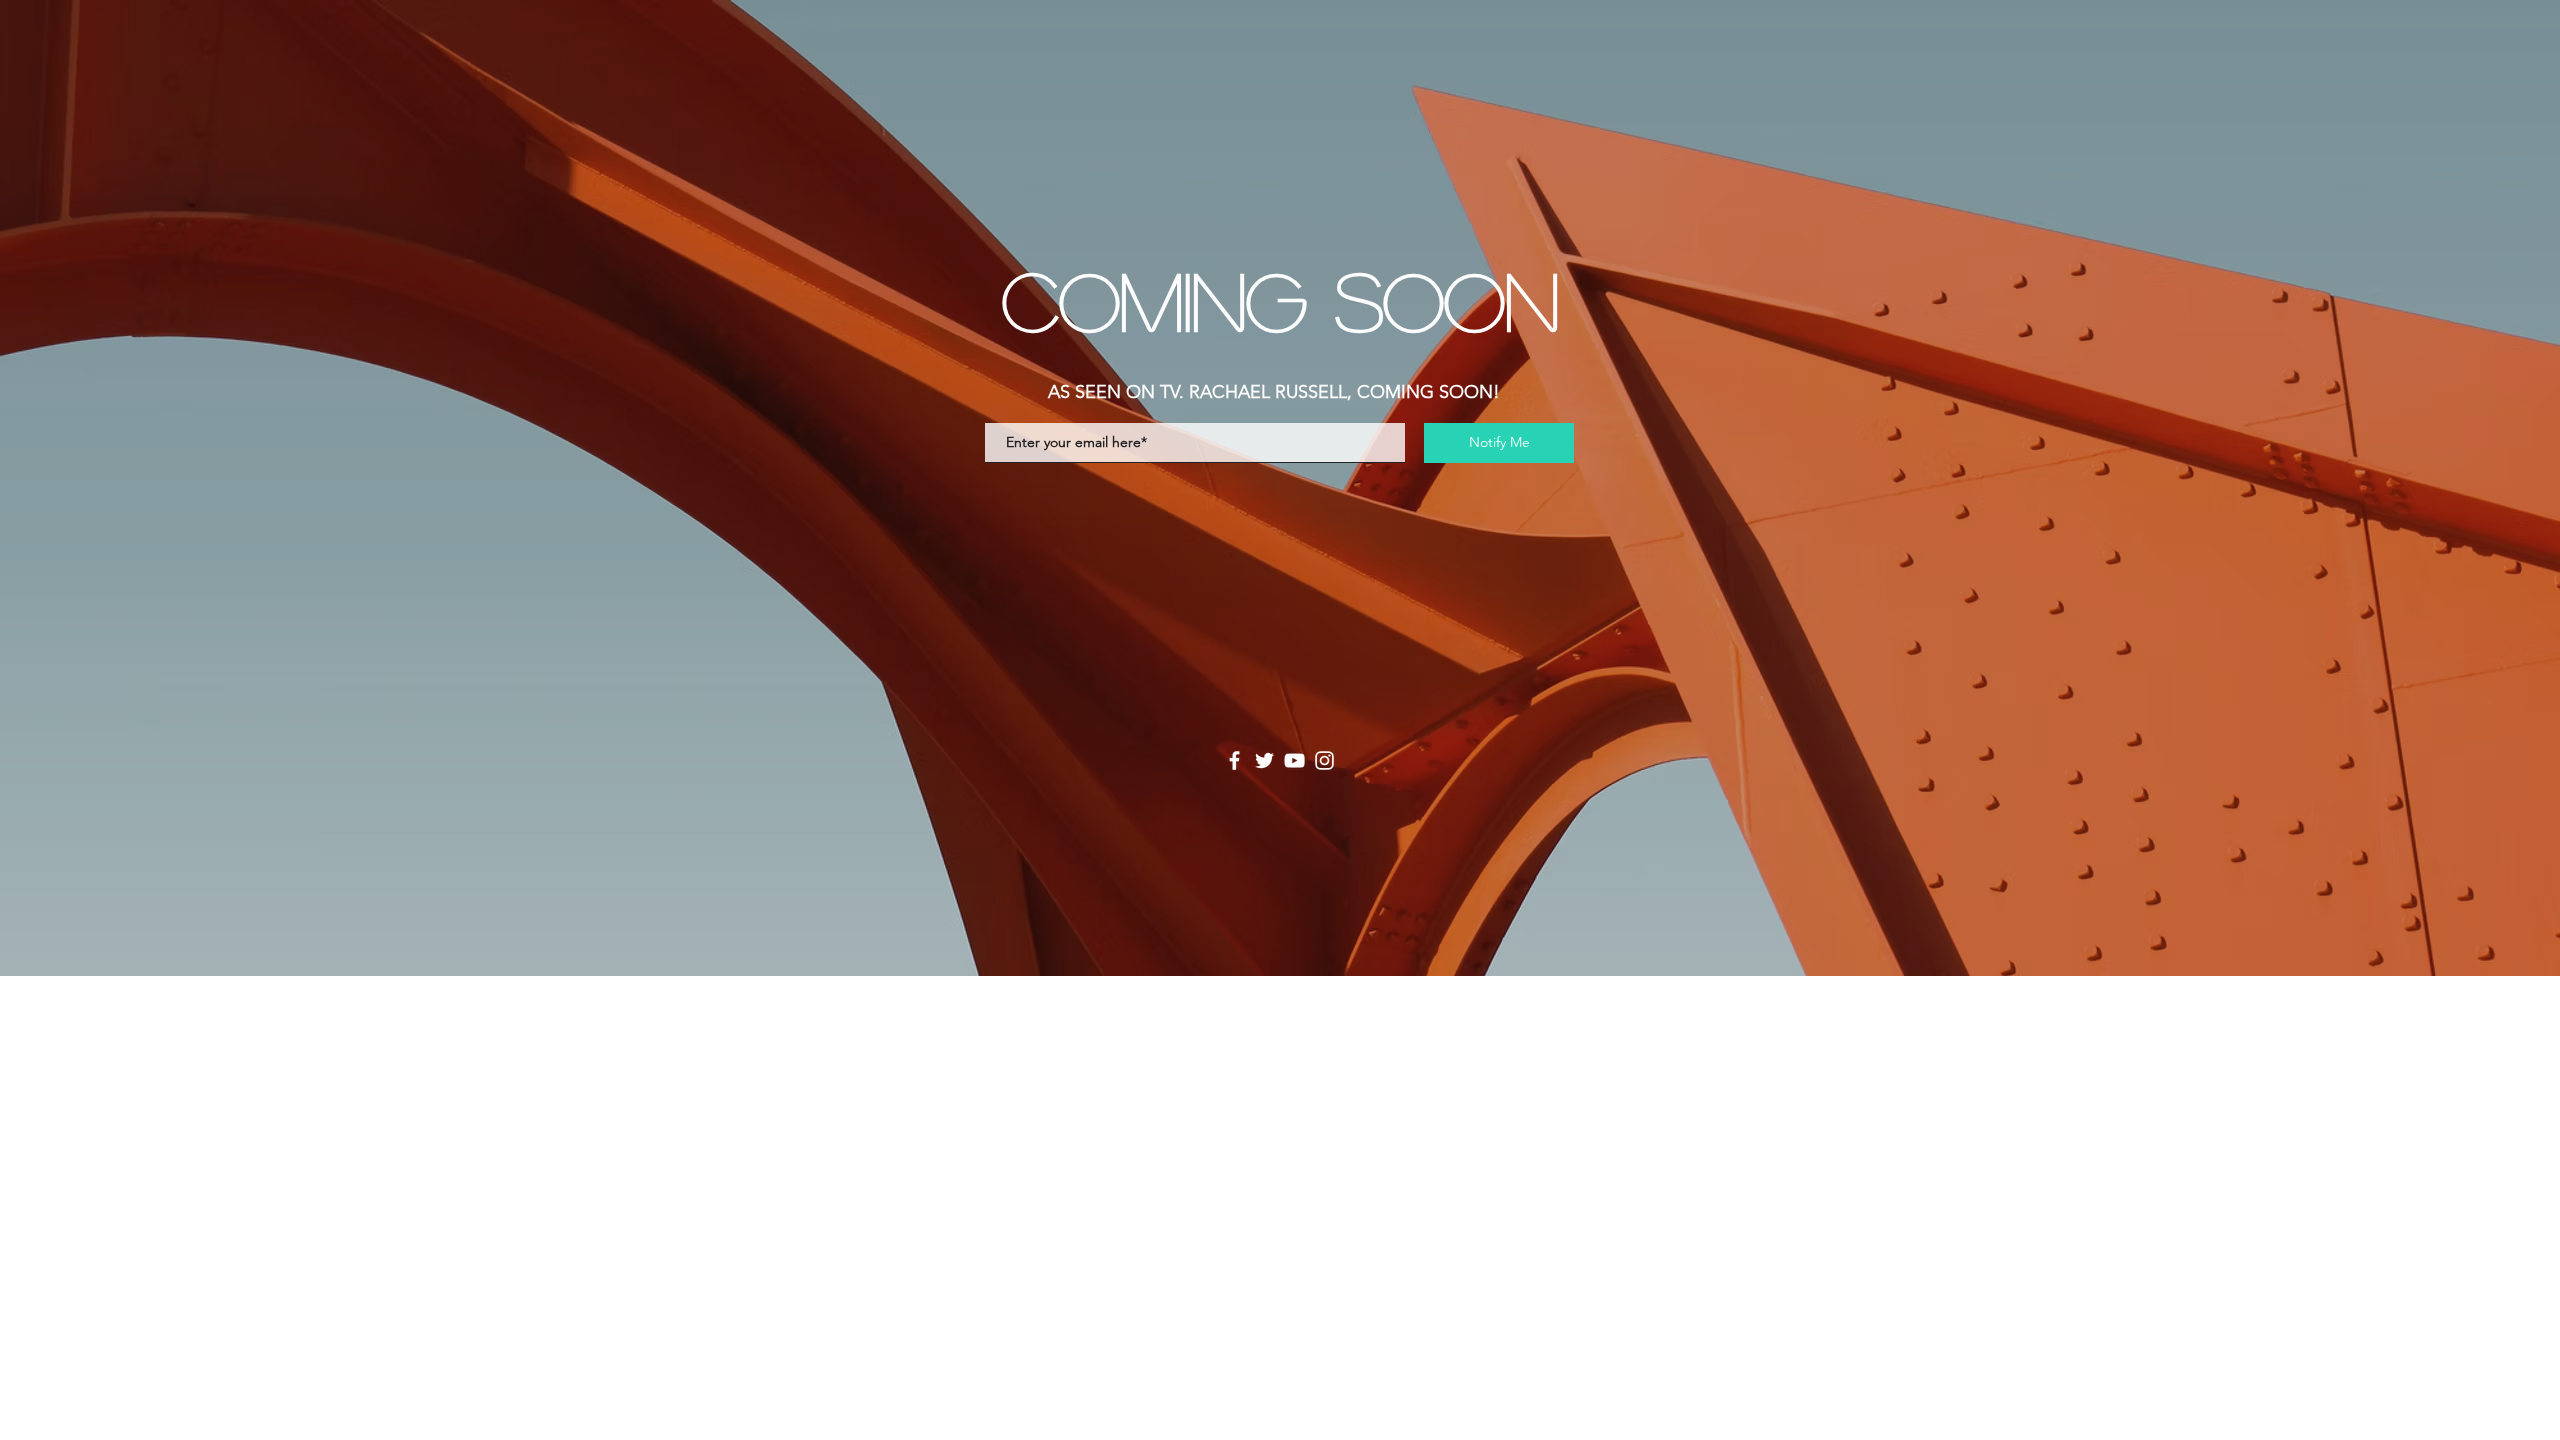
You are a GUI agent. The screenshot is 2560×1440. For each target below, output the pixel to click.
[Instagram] (1324, 760)
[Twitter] (1264, 760)
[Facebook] (1234, 760)
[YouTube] (1294, 760)
